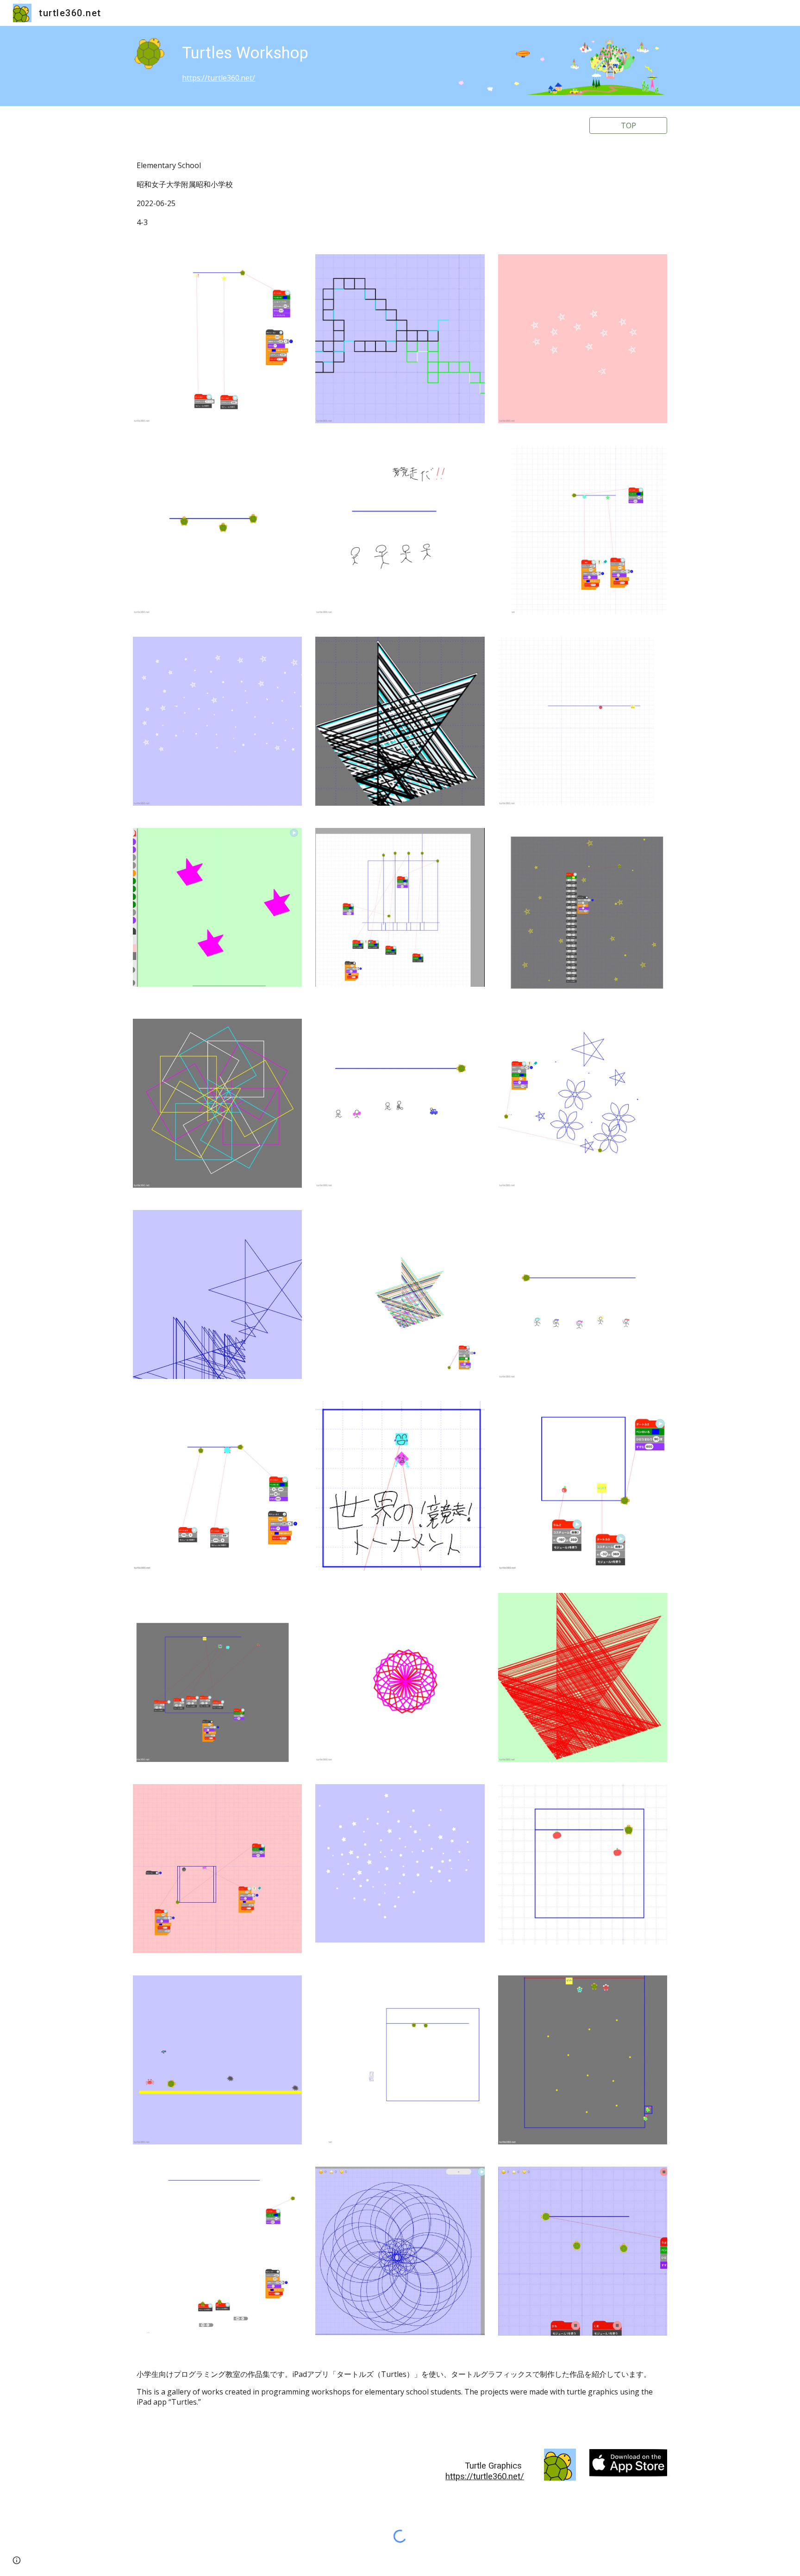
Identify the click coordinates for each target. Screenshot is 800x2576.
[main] (308, 62)
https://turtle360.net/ (219, 78)
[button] (17, 2560)
